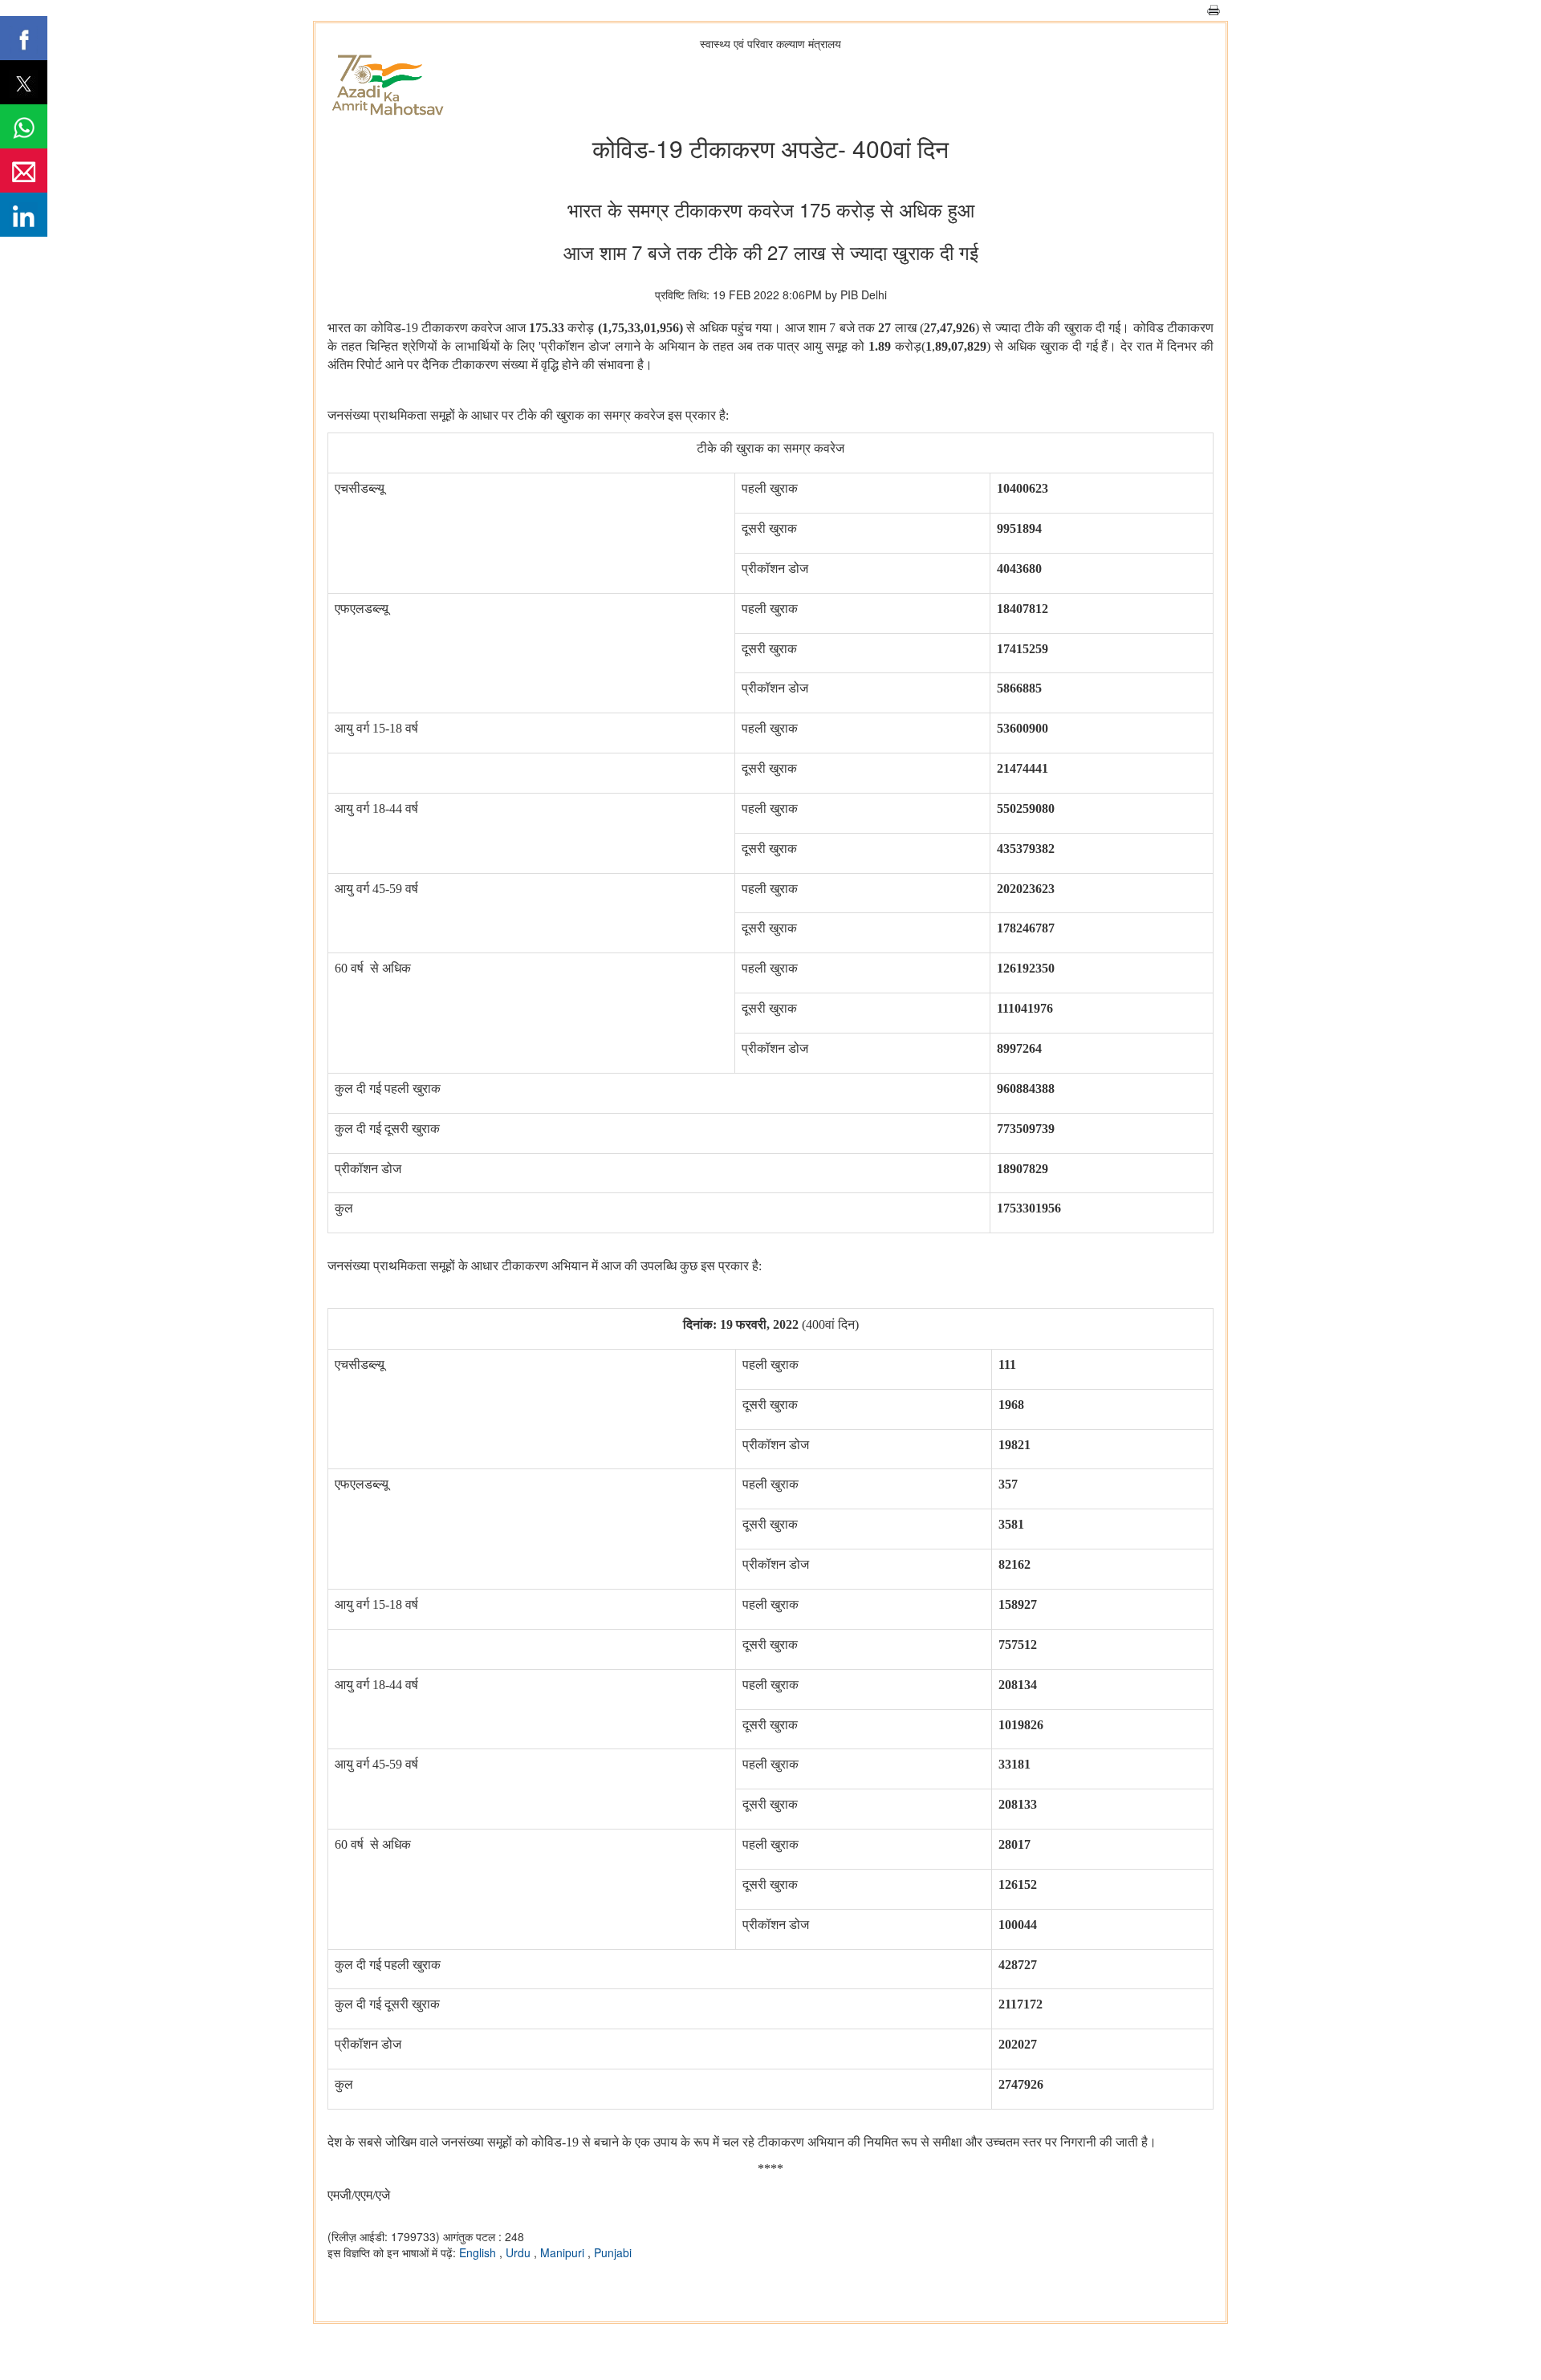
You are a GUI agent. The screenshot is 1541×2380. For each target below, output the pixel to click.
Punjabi (613, 2252)
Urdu (520, 2252)
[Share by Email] (24, 171)
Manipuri (564, 2252)
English (479, 2252)
